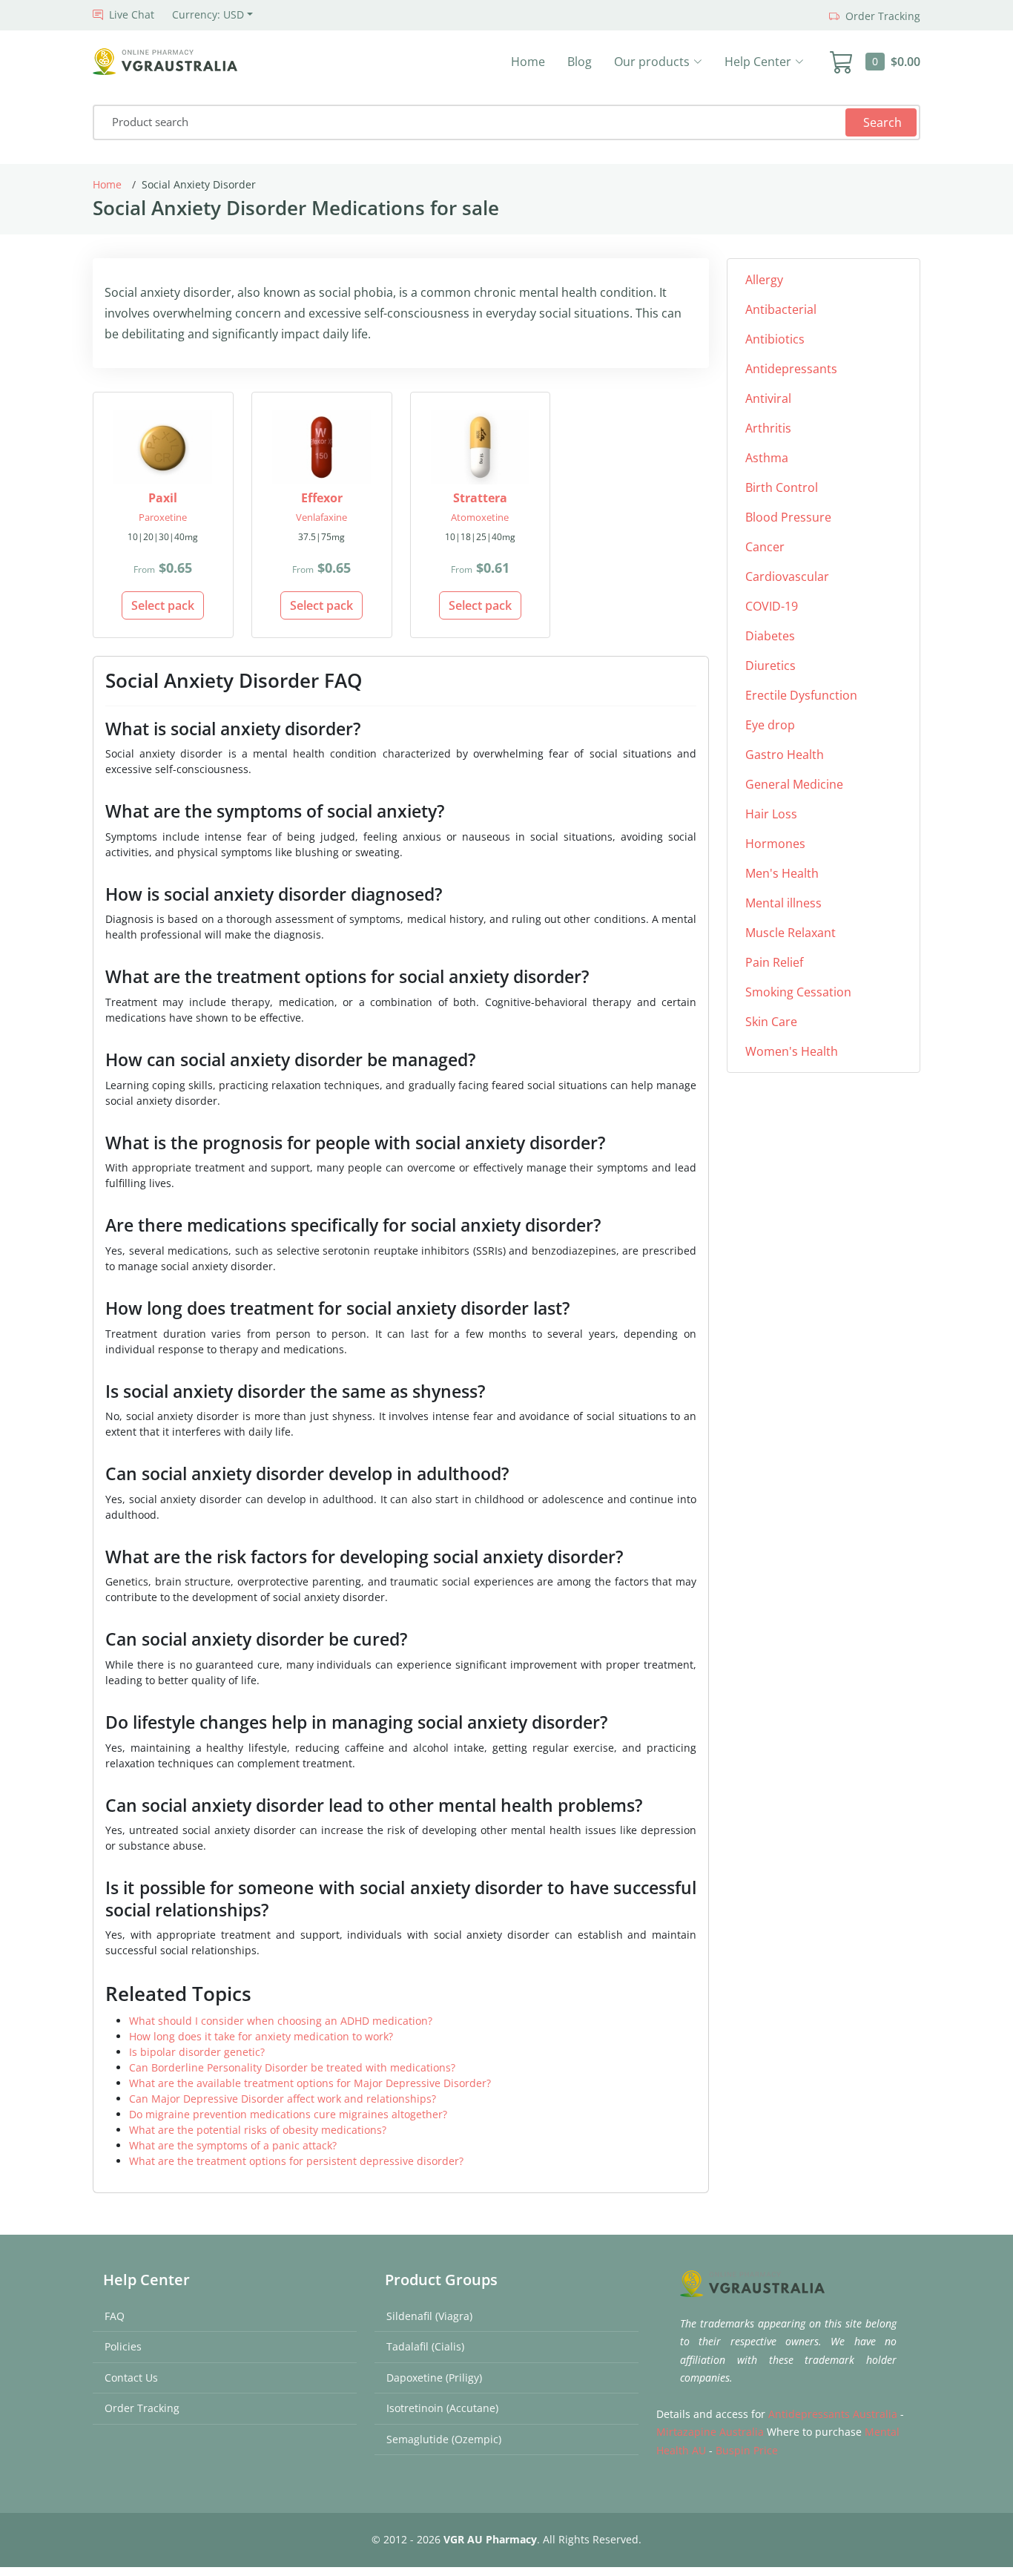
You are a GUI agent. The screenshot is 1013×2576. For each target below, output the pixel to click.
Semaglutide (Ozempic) (444, 2439)
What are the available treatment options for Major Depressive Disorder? (310, 2083)
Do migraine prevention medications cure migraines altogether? (288, 2114)
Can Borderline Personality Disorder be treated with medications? (292, 2067)
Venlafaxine (321, 517)
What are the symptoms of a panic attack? (233, 2145)
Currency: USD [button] (208, 14)
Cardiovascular (787, 576)
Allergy (764, 280)
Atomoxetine (480, 517)
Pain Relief (774, 962)
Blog (580, 62)
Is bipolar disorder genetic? (197, 2052)
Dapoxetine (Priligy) (434, 2378)
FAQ (115, 2316)
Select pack (163, 605)
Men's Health (782, 873)
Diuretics (771, 666)
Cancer (765, 547)
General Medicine (794, 784)
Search (882, 122)
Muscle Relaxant (791, 933)
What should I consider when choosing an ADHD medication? (281, 2021)
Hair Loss (771, 814)
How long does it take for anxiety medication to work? (261, 2036)
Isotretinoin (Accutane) (442, 2408)
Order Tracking (142, 2408)
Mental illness (783, 903)
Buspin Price (747, 2450)
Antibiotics (775, 339)
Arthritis (768, 428)
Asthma (767, 458)
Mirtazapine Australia (710, 2432)
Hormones (775, 844)
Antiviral (768, 398)
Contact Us (131, 2378)
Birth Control (782, 487)
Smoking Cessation (798, 992)
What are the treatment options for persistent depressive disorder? (296, 2161)
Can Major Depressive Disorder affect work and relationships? (283, 2099)
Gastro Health (785, 755)
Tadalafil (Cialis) (425, 2346)
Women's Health (792, 1051)
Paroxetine (163, 517)
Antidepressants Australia (833, 2414)
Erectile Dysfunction (801, 695)
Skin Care (771, 1022)
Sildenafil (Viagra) (429, 2316)
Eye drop (770, 725)
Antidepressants (791, 369)
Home (528, 62)
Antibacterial (781, 309)
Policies (123, 2346)
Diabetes (770, 636)
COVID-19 (772, 606)
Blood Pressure (788, 517)
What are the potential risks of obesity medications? (258, 2130)
